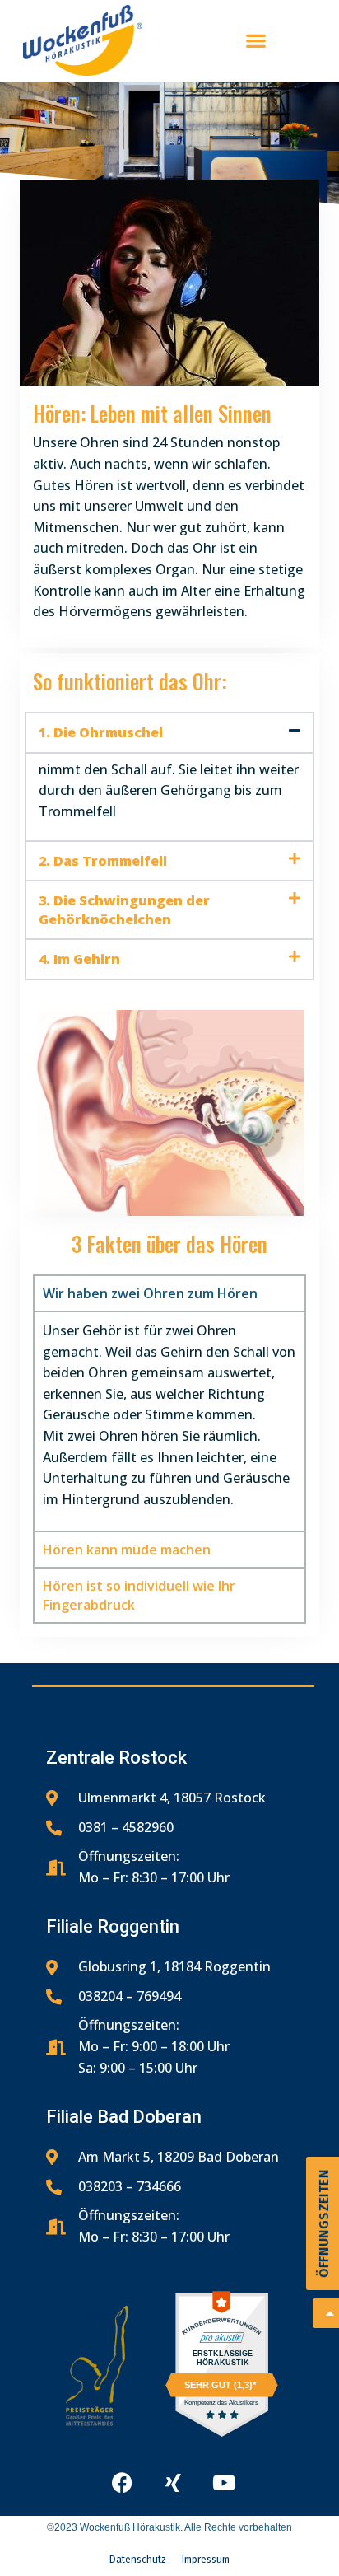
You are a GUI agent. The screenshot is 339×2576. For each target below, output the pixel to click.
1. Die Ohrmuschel (101, 732)
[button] (169, 732)
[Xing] (173, 2482)
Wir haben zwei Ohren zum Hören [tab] (150, 1293)
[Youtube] (224, 2482)
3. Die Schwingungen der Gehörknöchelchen (124, 909)
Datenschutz (138, 2560)
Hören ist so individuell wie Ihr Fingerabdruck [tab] (139, 1595)
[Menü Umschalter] (256, 40)
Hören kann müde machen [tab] (127, 1550)
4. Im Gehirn (79, 959)
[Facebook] (122, 2482)
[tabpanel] (169, 1421)
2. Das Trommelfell (103, 861)
